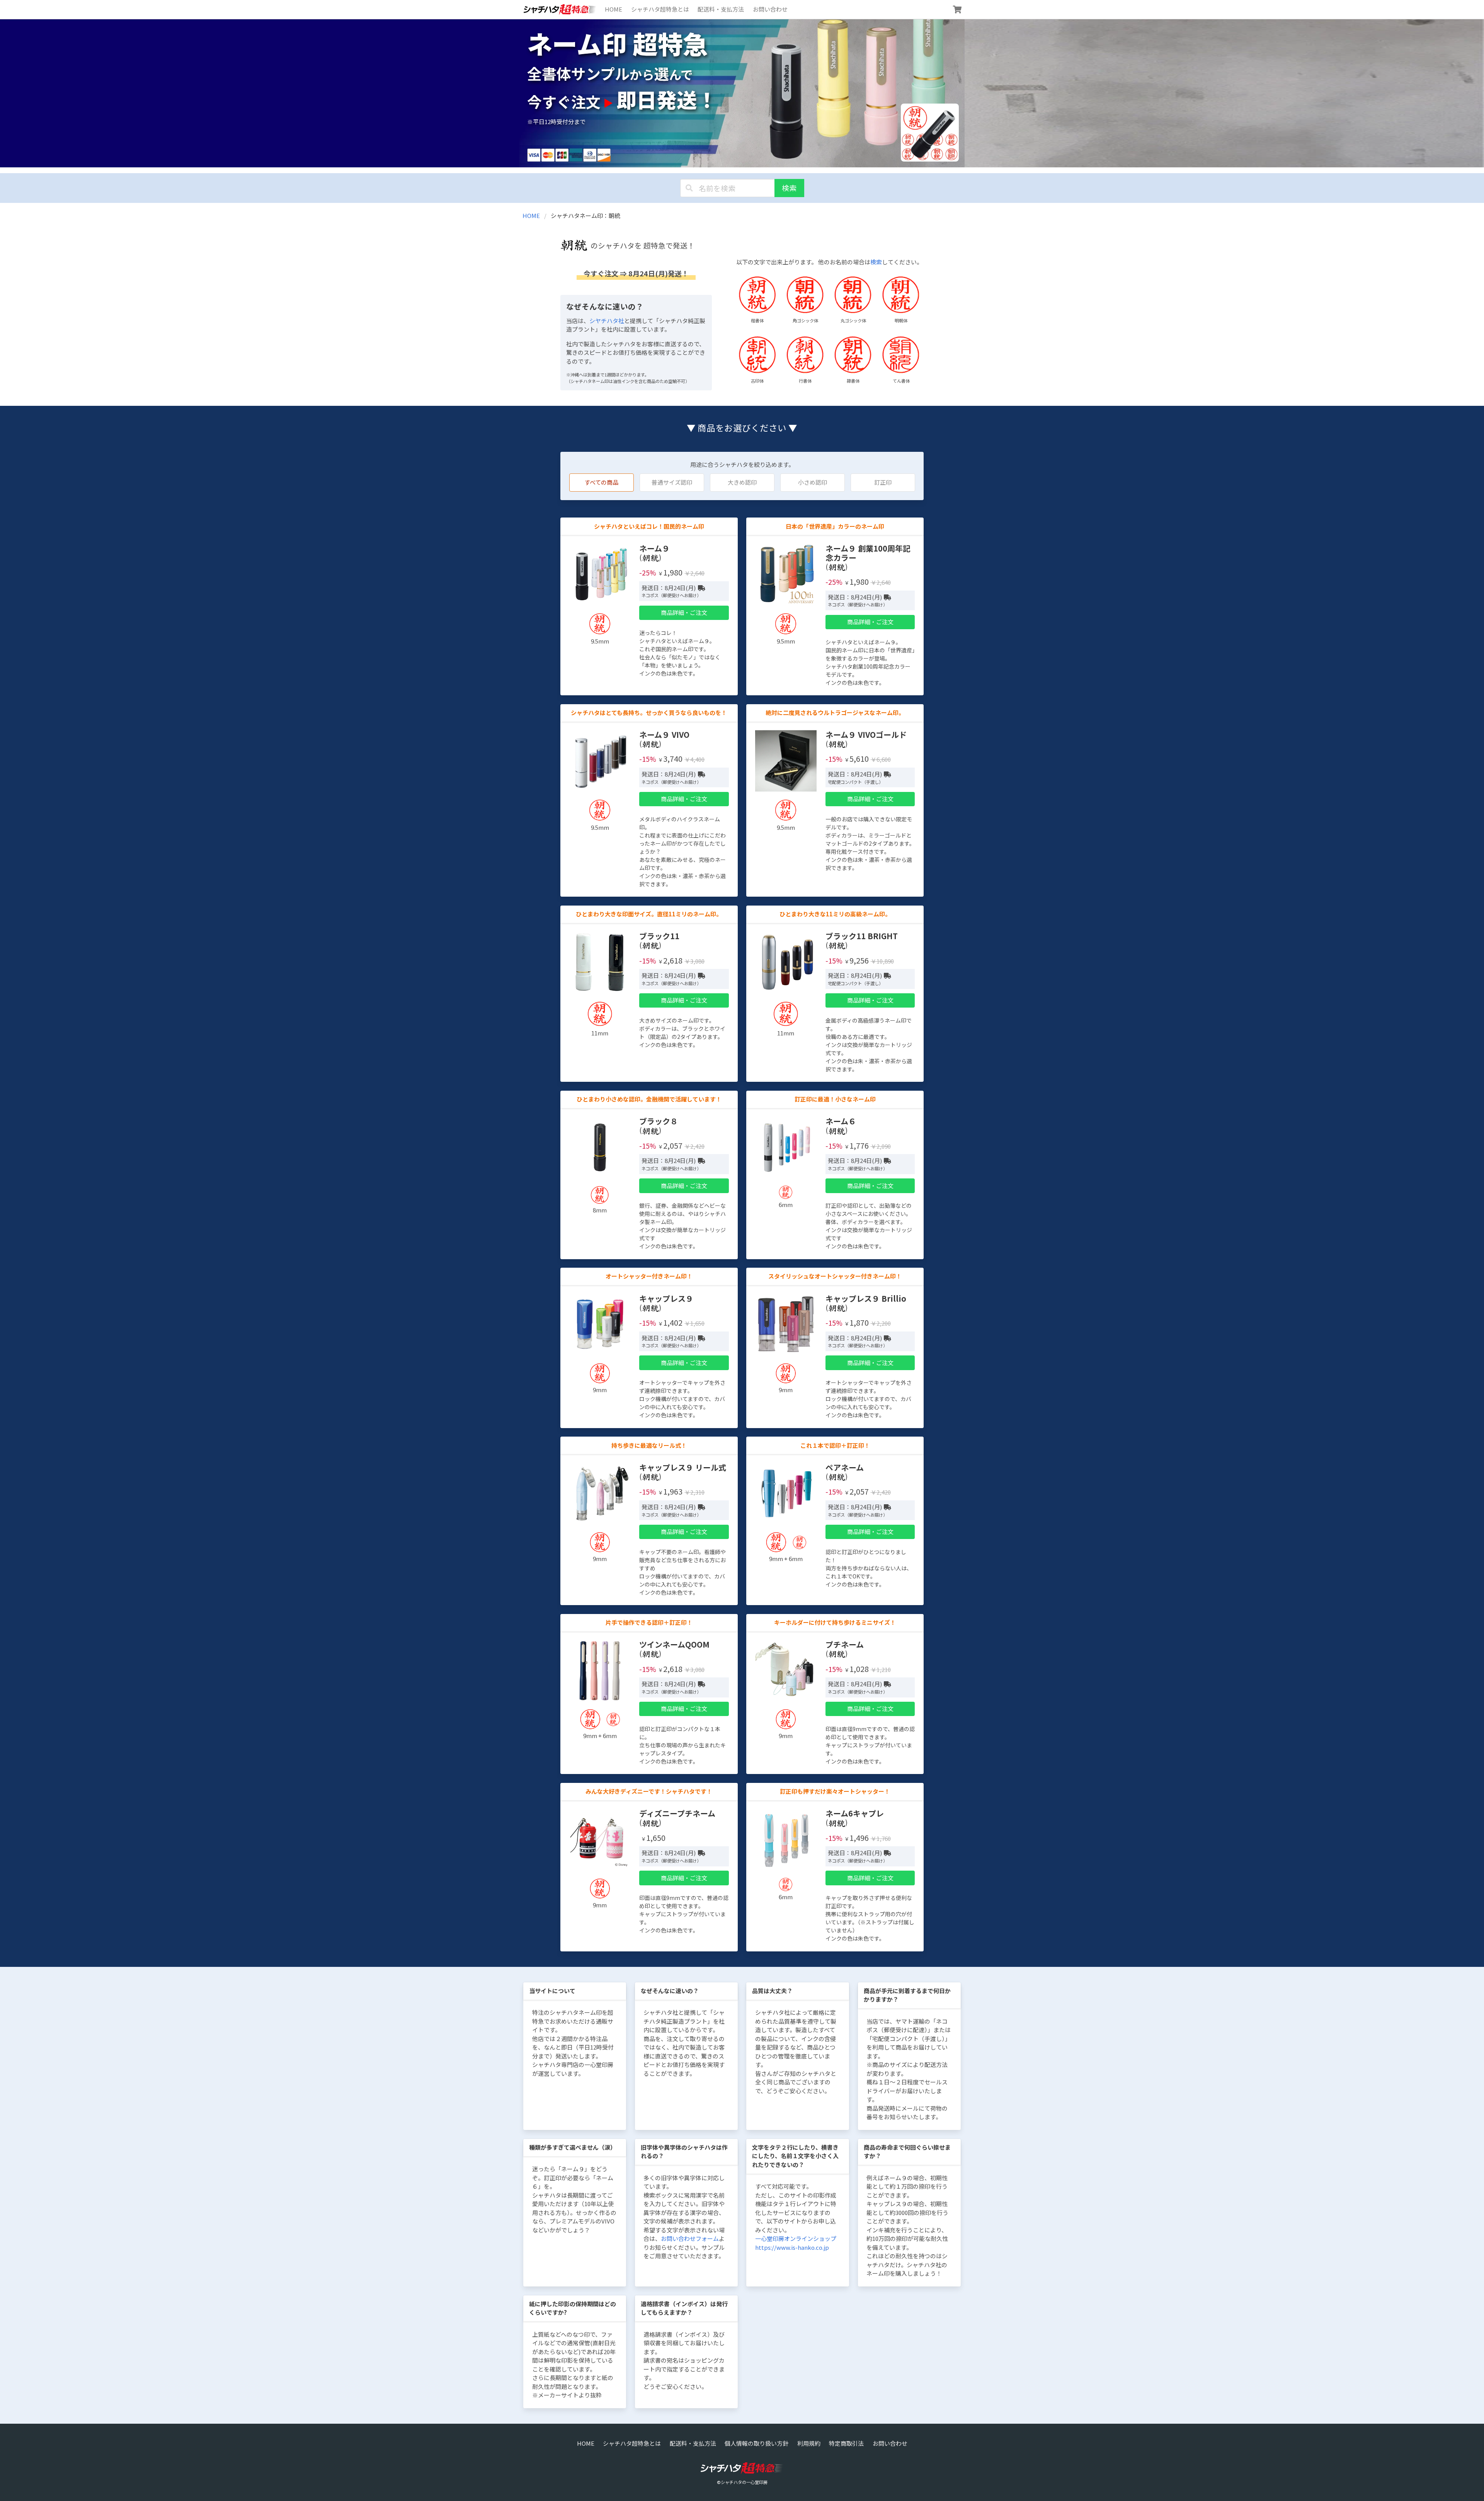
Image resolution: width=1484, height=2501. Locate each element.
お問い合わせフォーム (690, 2238)
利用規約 (809, 2443)
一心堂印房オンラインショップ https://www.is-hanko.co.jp (796, 2243)
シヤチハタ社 (607, 321)
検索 (789, 188)
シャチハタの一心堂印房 (744, 2482)
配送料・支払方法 (721, 9)
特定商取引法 (846, 2443)
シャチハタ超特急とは (660, 9)
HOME (614, 9)
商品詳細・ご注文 (684, 612)
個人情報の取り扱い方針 (756, 2443)
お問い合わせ (770, 9)
